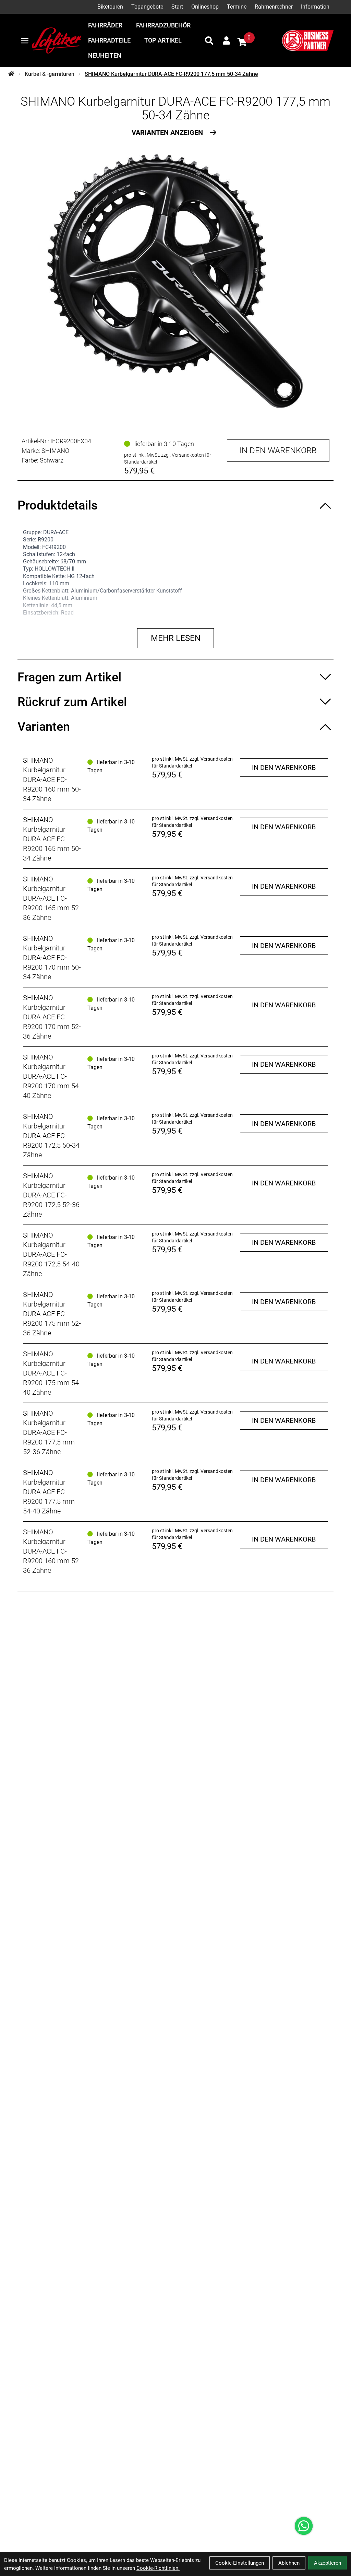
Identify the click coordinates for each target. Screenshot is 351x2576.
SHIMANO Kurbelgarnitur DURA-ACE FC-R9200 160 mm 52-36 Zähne (52, 1551)
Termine (237, 7)
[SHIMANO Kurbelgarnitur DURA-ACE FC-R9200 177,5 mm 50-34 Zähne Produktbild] (175, 281)
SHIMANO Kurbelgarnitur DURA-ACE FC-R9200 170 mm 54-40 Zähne (52, 1076)
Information (315, 7)
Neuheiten (105, 55)
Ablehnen (289, 2563)
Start (177, 7)
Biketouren (110, 7)
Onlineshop (205, 7)
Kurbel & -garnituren (50, 74)
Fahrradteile (109, 40)
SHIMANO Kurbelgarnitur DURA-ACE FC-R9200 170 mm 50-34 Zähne (52, 958)
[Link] (25, 41)
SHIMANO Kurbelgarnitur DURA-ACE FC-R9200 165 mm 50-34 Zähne (52, 839)
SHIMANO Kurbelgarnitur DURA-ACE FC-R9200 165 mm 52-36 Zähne (52, 898)
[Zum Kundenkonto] (226, 40)
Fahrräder (105, 25)
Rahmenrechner (274, 7)
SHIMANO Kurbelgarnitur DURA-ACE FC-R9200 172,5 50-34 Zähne (51, 1136)
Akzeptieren (328, 2563)
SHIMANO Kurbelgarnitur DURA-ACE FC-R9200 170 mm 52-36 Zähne (52, 1017)
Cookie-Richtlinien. (158, 2568)
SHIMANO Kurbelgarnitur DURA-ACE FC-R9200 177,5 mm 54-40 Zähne (49, 1492)
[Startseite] (11, 74)
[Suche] (209, 40)
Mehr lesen (176, 638)
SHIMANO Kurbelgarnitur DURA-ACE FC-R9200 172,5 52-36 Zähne (51, 1195)
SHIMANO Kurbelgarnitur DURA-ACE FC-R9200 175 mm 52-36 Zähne (52, 1314)
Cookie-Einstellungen (240, 2563)
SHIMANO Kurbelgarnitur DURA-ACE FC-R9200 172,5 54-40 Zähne (51, 1254)
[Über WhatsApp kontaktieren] (304, 2526)
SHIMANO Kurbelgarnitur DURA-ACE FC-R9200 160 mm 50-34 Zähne (52, 780)
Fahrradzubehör (163, 25)
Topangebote (147, 7)
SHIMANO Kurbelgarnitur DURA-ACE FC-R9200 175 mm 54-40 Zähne (52, 1373)
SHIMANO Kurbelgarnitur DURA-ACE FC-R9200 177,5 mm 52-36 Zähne (49, 1432)
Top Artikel (163, 40)
